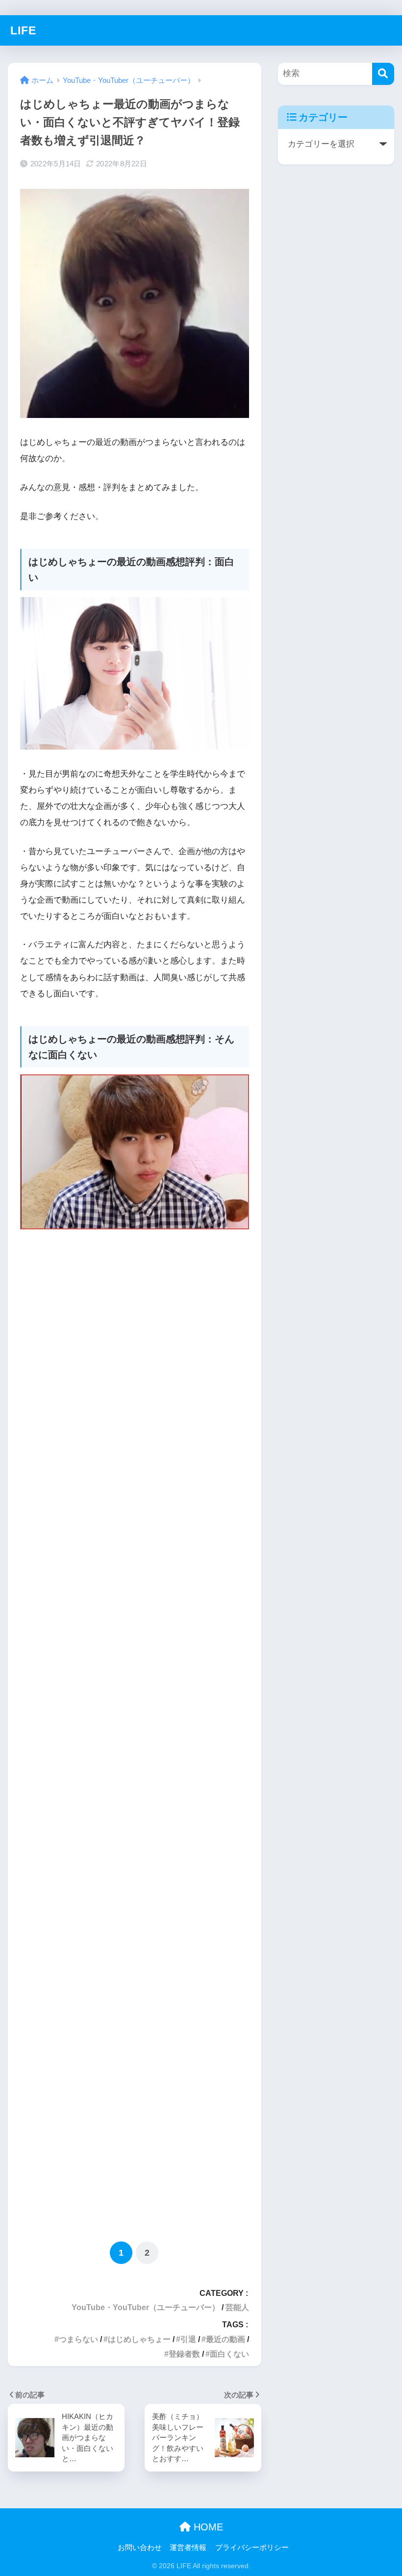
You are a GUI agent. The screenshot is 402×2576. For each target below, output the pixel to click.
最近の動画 (226, 2339)
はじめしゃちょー (139, 2339)
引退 (188, 2339)
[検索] (383, 74)
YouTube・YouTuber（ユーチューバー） (146, 2307)
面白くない (229, 2354)
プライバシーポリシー (252, 2548)
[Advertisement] (135, 1733)
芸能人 (237, 2307)
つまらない (78, 2339)
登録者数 (184, 2354)
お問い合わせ (140, 2548)
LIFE (23, 30)
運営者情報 (188, 2548)
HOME (207, 2527)
